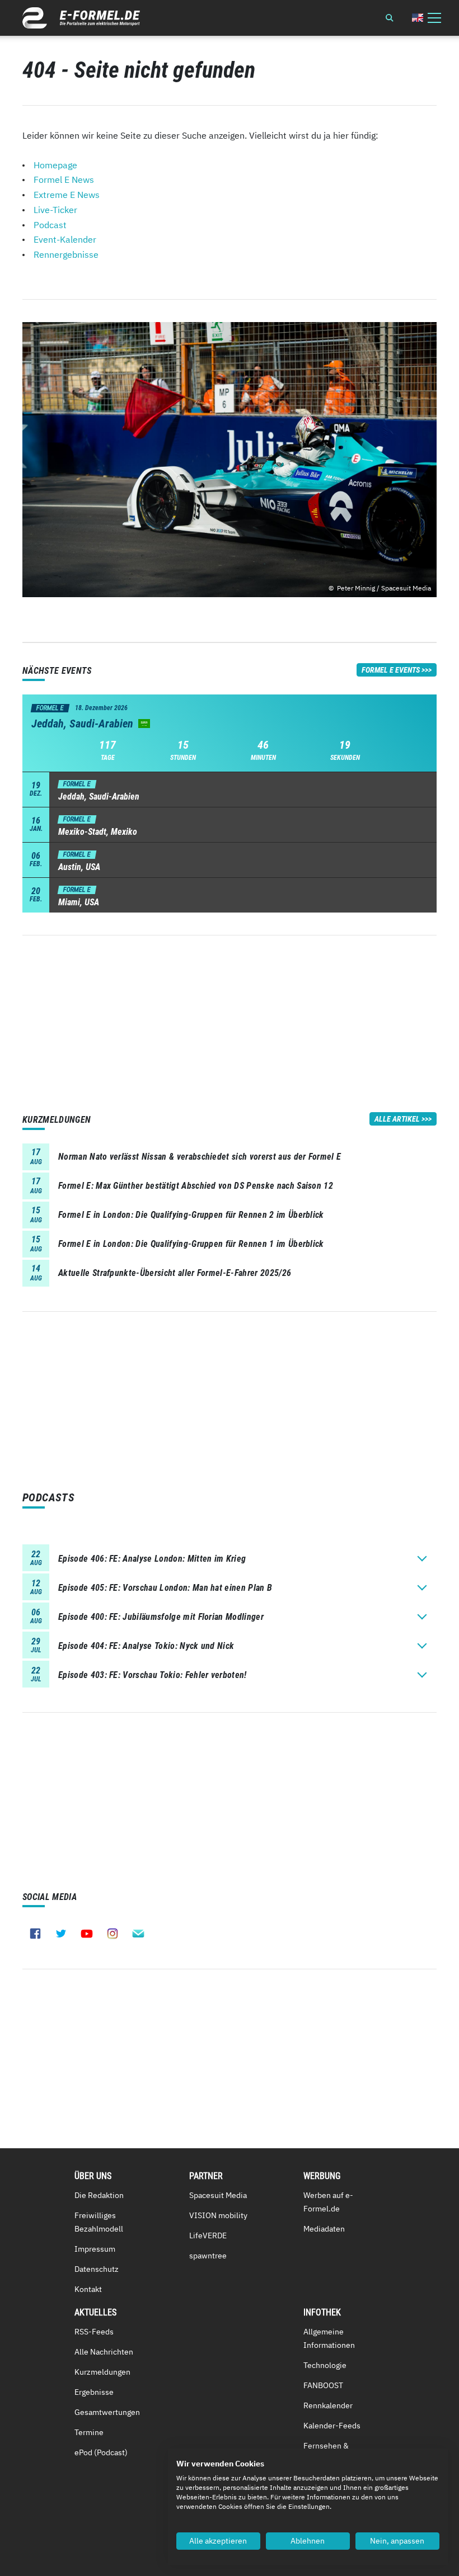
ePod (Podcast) (101, 2452)
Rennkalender (328, 2405)
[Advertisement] (230, 1014)
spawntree (208, 2256)
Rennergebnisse (66, 254)
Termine (89, 2432)
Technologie (325, 2365)
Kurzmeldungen (102, 2372)
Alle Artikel (397, 1119)
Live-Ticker (55, 210)
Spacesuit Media (218, 2195)
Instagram (113, 1934)
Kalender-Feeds (332, 2426)
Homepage (55, 165)
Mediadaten (324, 2229)
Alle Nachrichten (104, 2352)
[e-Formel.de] (81, 18)
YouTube (87, 1934)
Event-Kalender (65, 239)
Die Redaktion (99, 2195)
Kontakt (88, 2289)
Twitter (61, 1934)
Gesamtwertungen (107, 2412)
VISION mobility (218, 2215)
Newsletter (138, 1934)
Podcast (50, 225)
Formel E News (64, 179)
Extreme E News (67, 195)
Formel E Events (391, 670)
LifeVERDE (208, 2235)
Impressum (95, 2249)
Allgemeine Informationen (329, 2338)
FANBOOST (323, 2385)
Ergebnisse (94, 2392)
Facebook (35, 1934)
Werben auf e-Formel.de (328, 2202)
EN (418, 18)
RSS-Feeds (94, 2332)
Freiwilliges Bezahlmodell (99, 2222)
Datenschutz (97, 2269)
